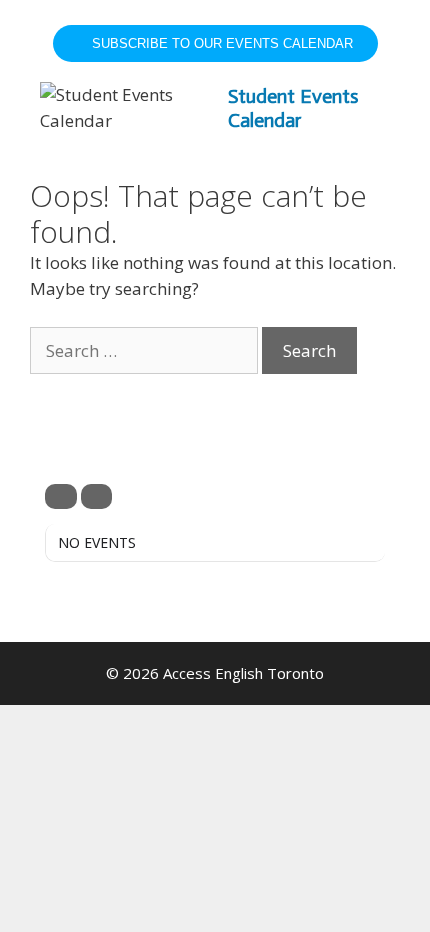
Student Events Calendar (293, 108)
